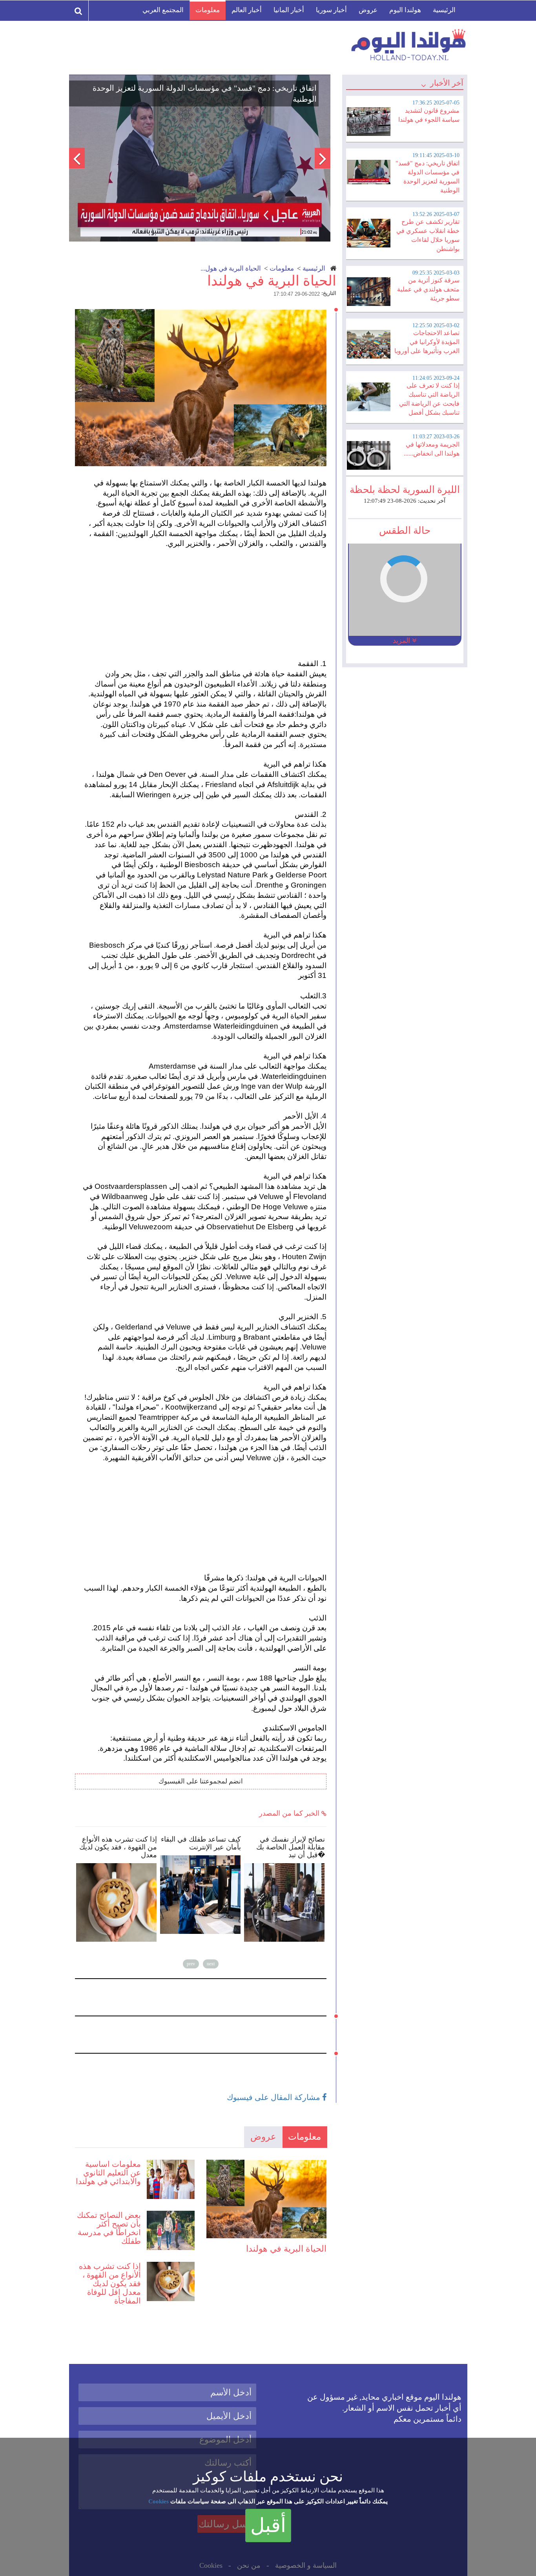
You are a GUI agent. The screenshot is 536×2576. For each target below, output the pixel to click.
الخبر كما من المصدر (290, 1813)
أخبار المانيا (289, 10)
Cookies (159, 2501)
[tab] (405, 118)
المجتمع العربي (163, 10)
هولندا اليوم (405, 10)
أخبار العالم (247, 10)
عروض (368, 10)
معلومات (208, 10)
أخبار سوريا (331, 10)
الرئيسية (444, 10)
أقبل (268, 2525)
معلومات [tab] (304, 2137)
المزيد (402, 641)
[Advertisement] (204, 604)
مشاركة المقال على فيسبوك (274, 2097)
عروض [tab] (263, 2137)
